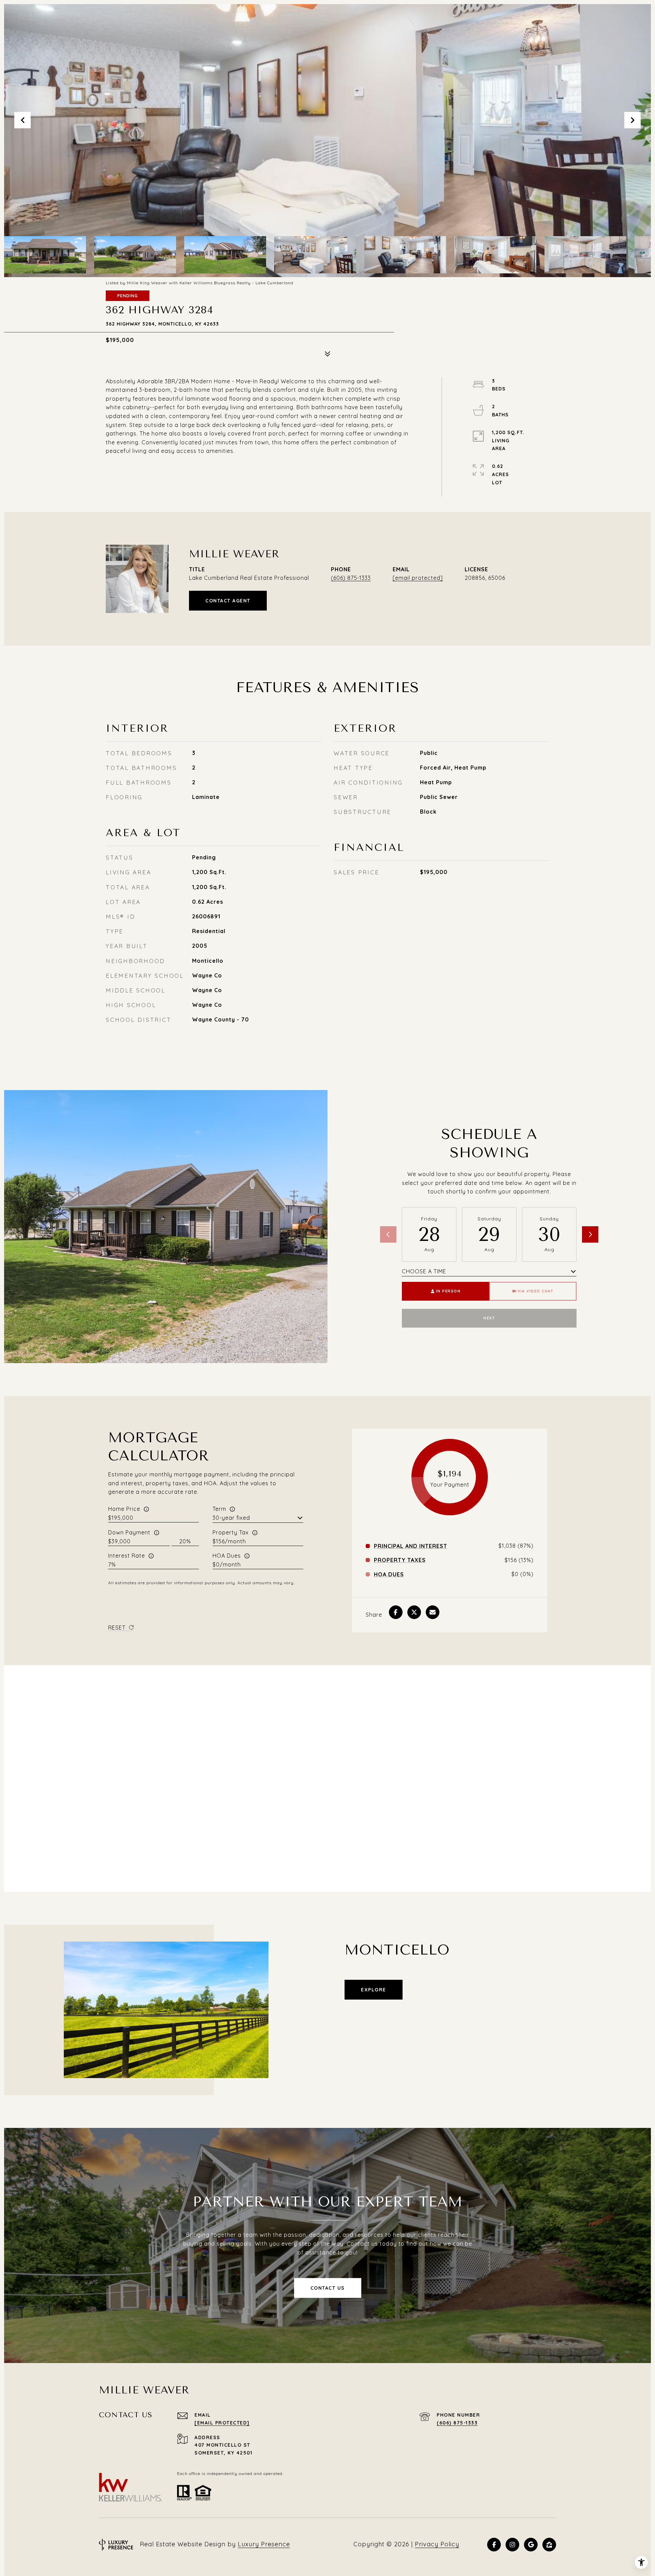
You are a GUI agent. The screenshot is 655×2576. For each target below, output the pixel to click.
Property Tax (231, 1532)
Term (219, 1509)
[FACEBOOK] (494, 2545)
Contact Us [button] (328, 2288)
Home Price (124, 1509)
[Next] (590, 1234)
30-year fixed (231, 1518)
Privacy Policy (437, 2544)
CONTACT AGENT (228, 601)
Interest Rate (127, 1556)
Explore (374, 1990)
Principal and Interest (411, 1546)
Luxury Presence (264, 2544)
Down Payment (129, 1532)
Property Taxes (400, 1560)
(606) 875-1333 (351, 578)
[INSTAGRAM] (512, 2545)
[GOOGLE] (531, 2545)
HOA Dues (227, 1556)
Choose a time (424, 1271)
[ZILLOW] (549, 2545)
